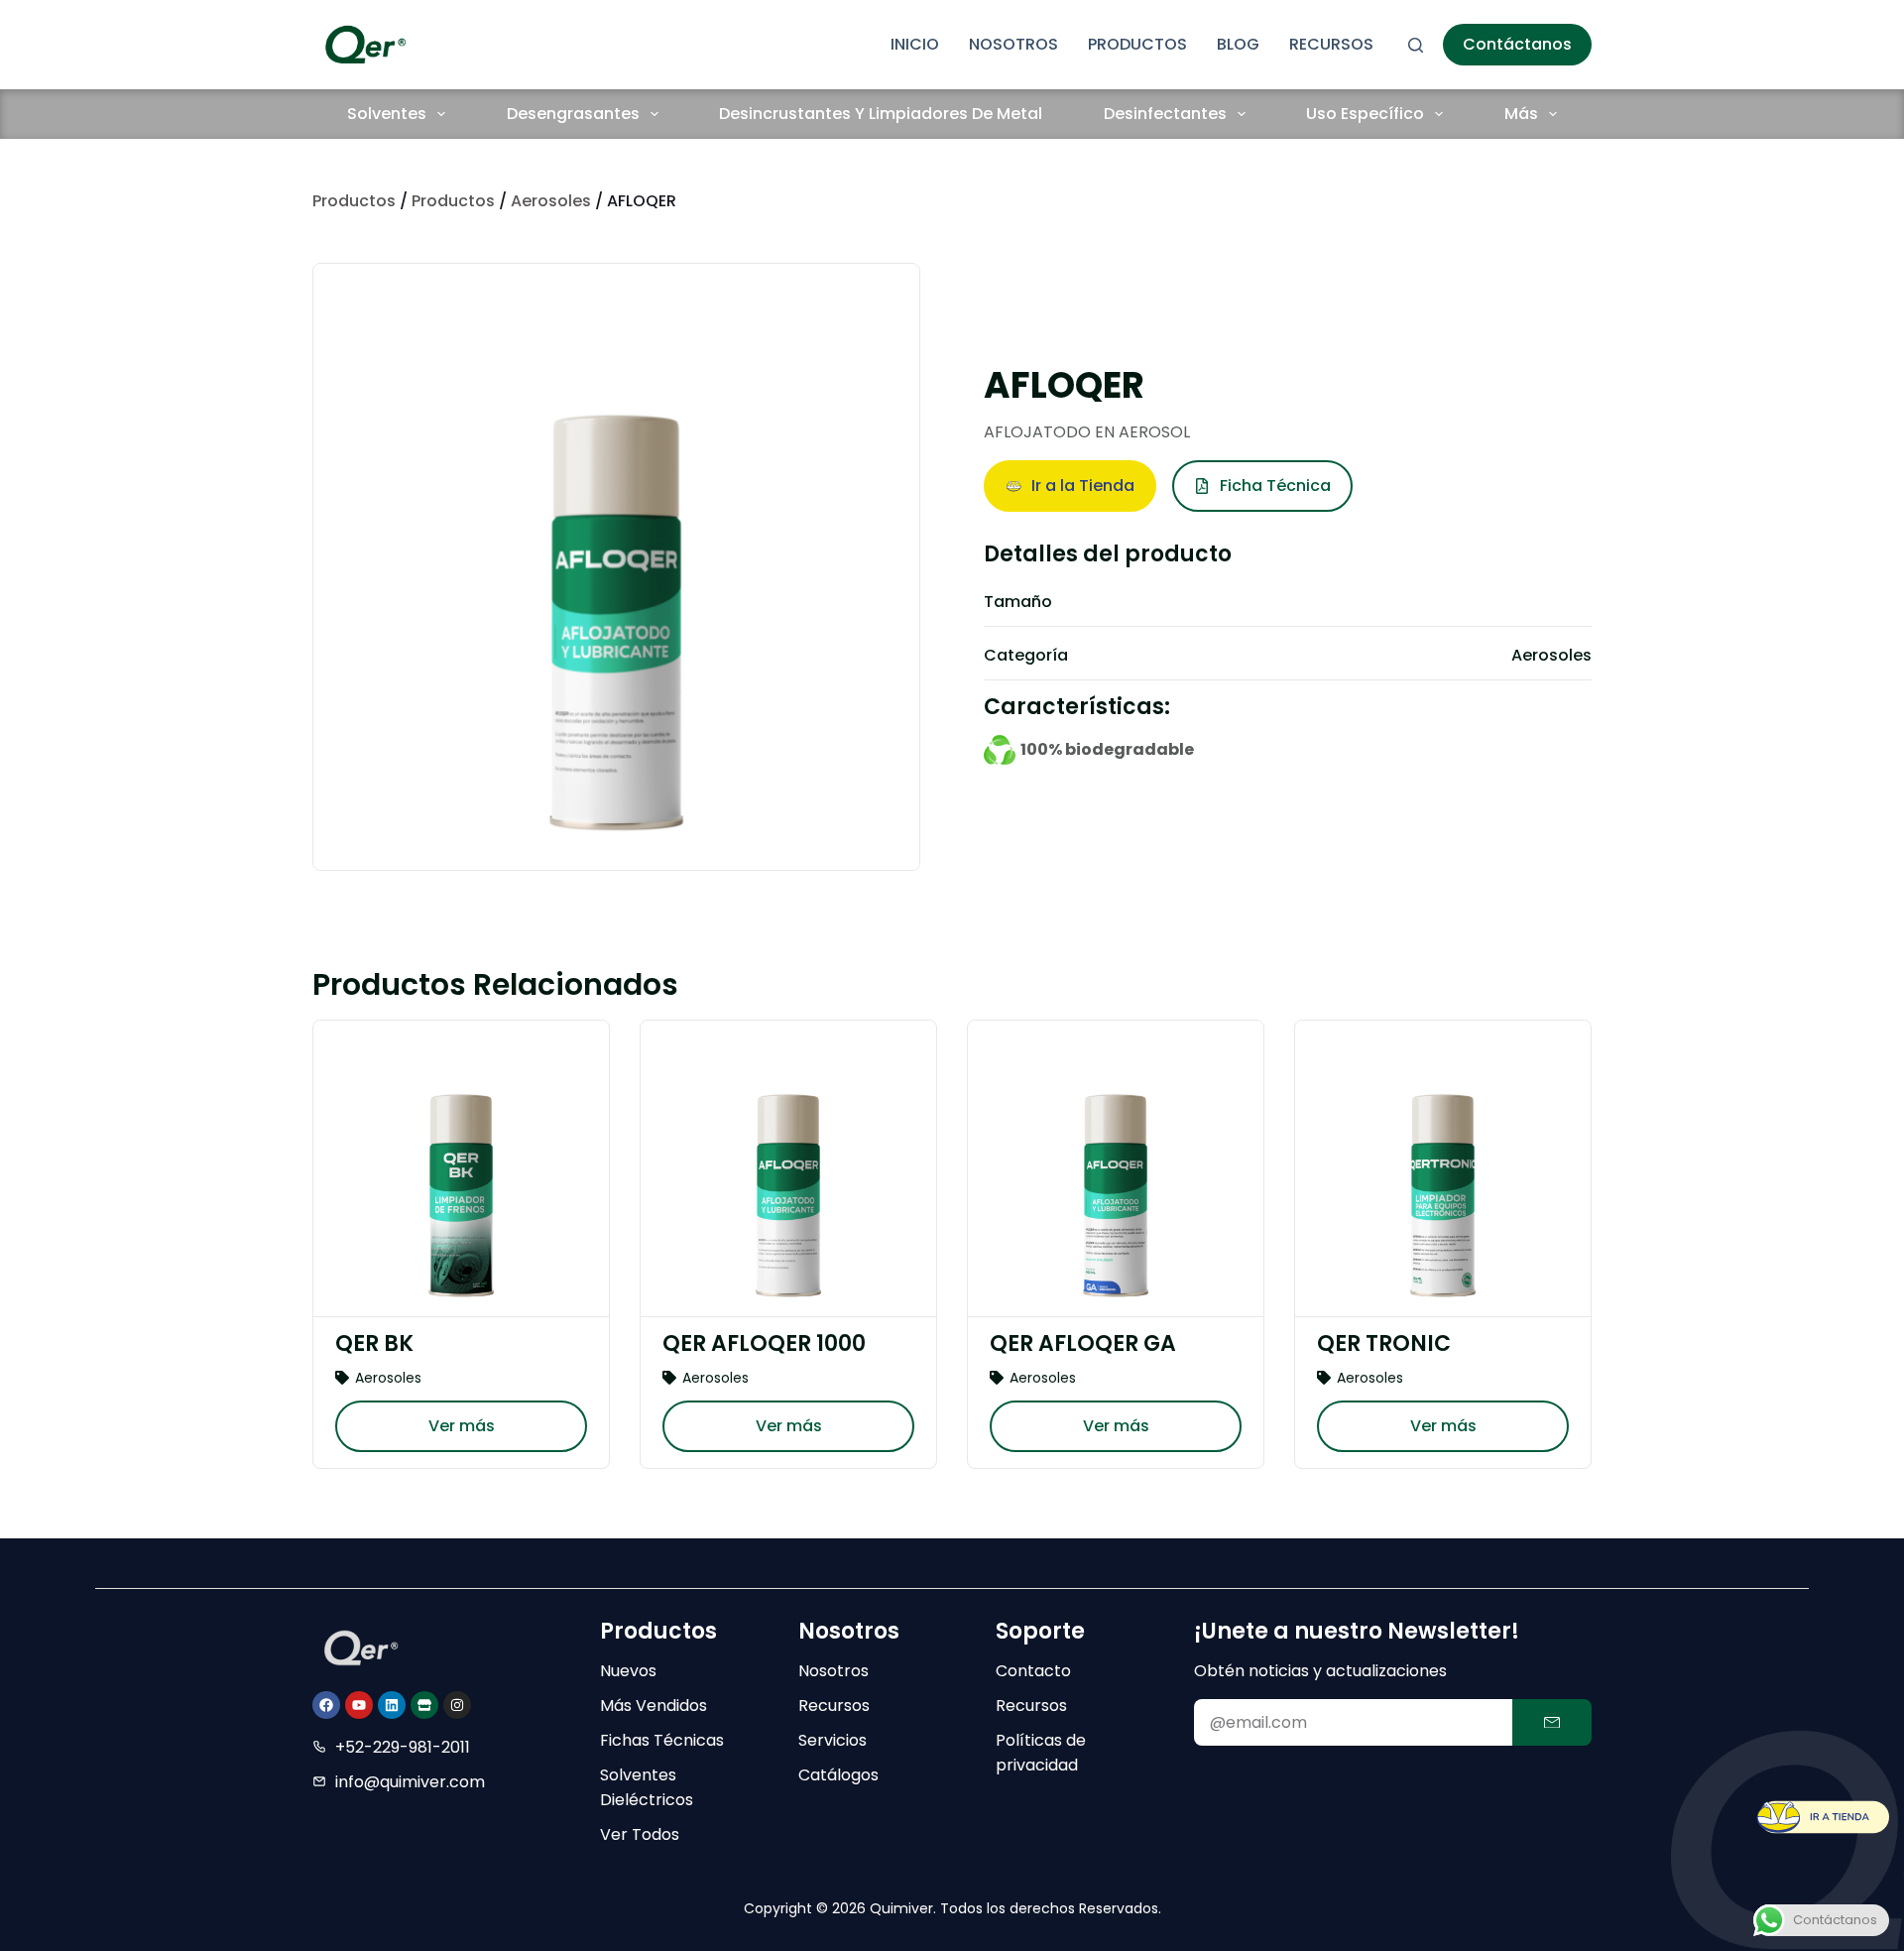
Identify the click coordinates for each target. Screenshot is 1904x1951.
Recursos (1331, 44)
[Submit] (1552, 1722)
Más (1521, 114)
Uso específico (1365, 114)
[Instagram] (457, 1705)
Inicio (915, 44)
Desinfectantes (1165, 114)
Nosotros (1013, 44)
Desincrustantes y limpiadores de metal (881, 114)
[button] (1070, 486)
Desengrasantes (573, 114)
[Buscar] (1416, 45)
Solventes (387, 114)
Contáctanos (1517, 44)
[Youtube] (359, 1705)
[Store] (424, 1705)
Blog (1238, 44)
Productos (1137, 44)
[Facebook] (326, 1705)
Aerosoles (551, 201)
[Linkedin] (392, 1705)
